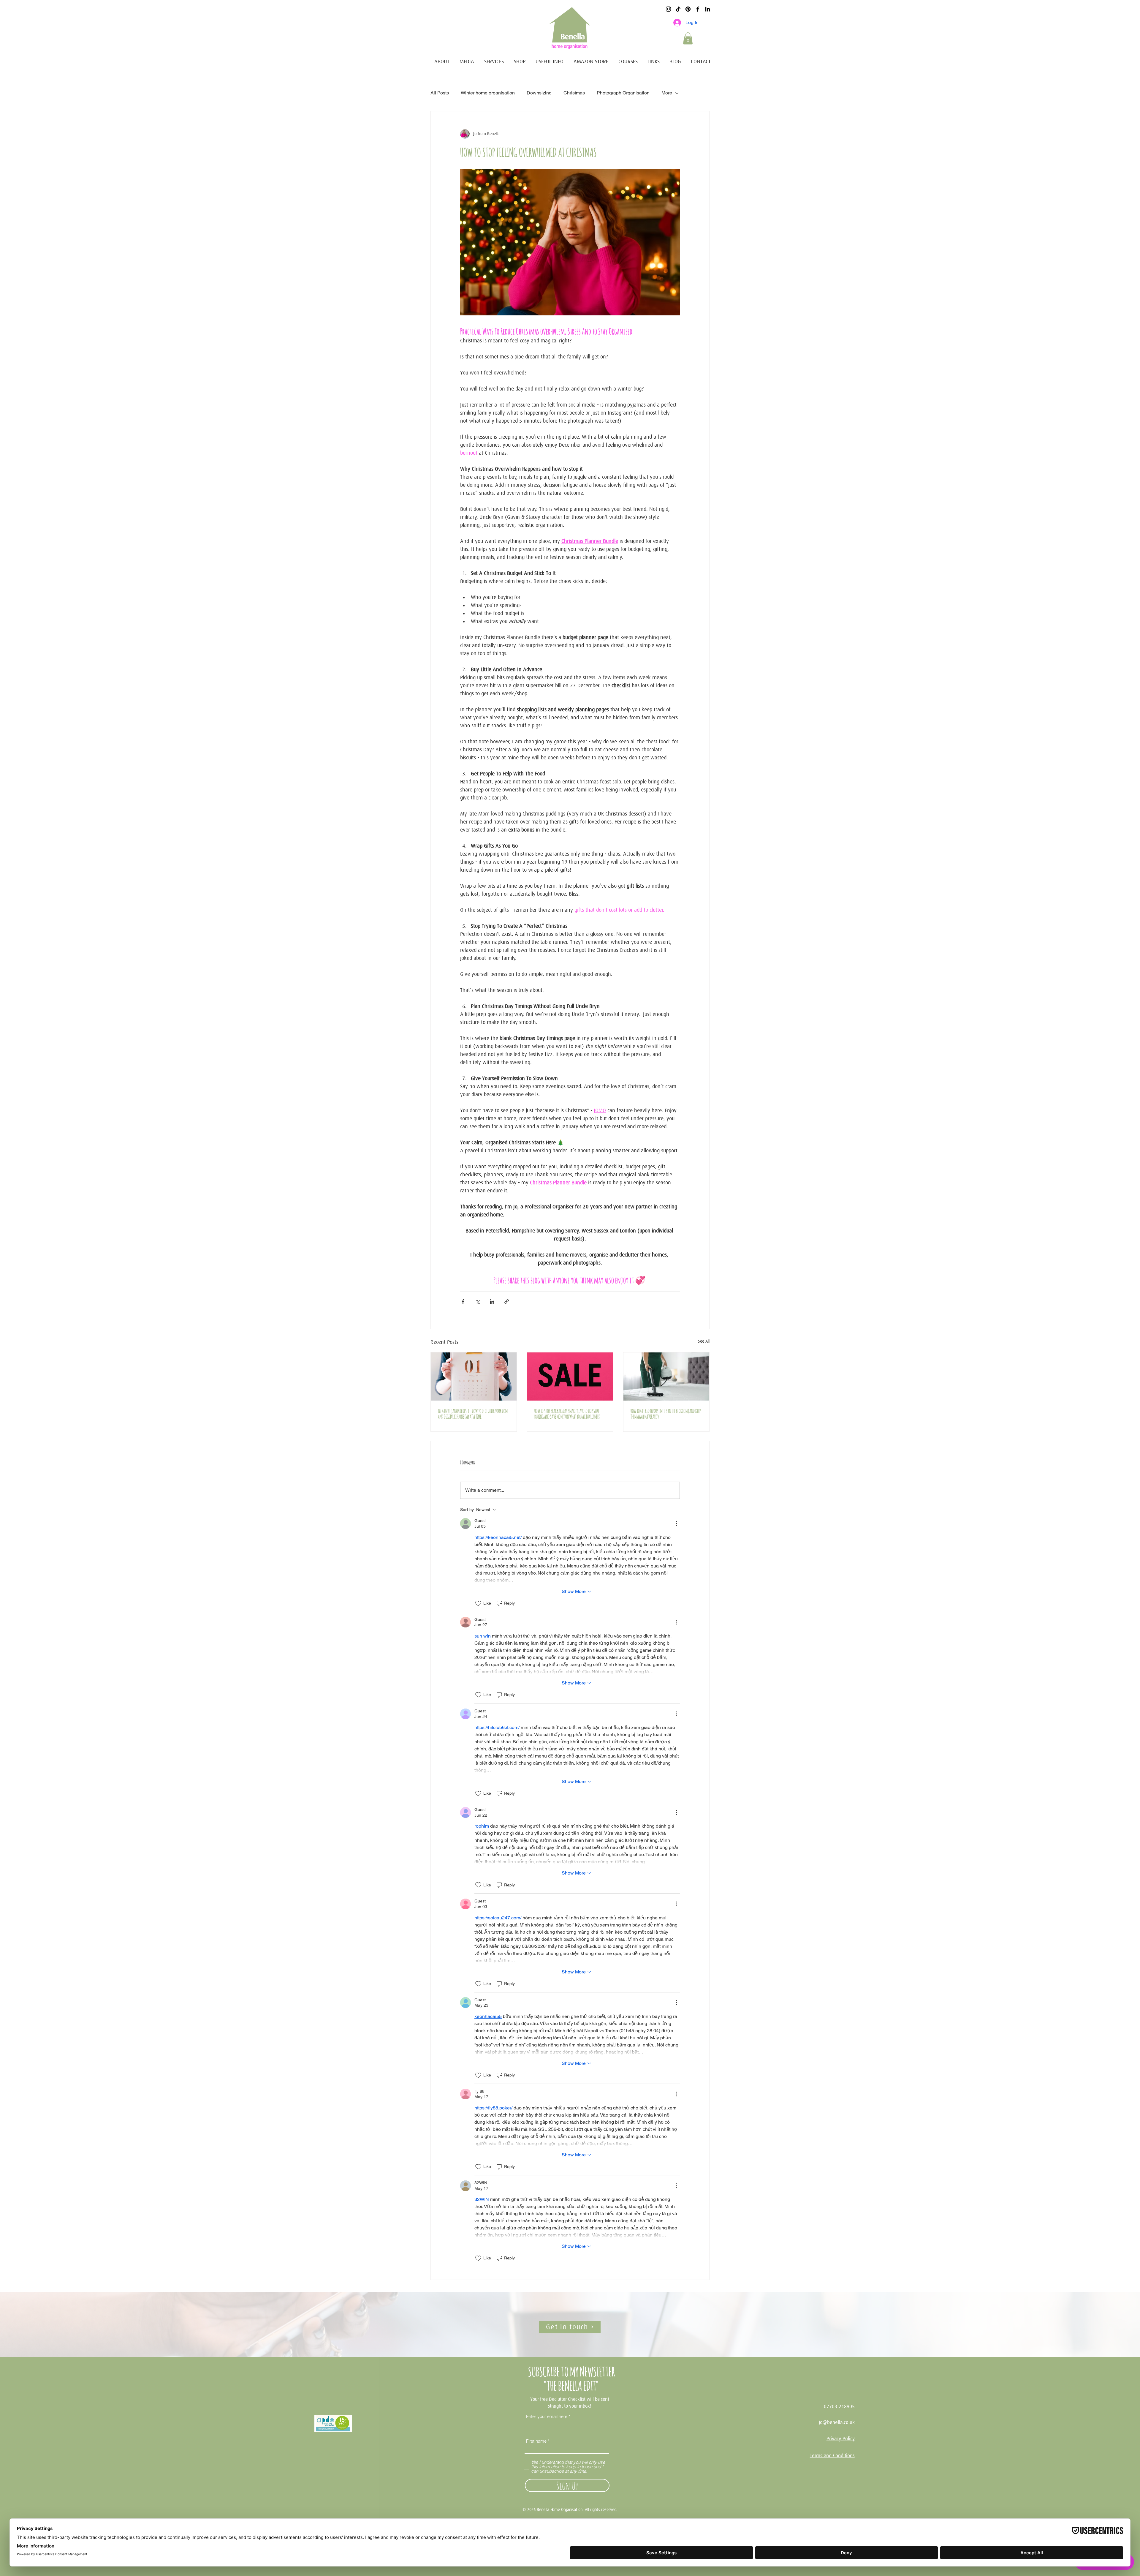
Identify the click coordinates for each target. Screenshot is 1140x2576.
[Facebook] (698, 9)
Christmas (574, 93)
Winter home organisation (488, 93)
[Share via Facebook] (463, 1302)
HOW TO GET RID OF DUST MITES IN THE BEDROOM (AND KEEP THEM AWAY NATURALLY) (666, 1413)
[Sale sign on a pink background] (570, 1376)
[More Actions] (676, 1524)
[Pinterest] (688, 9)
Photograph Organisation (623, 93)
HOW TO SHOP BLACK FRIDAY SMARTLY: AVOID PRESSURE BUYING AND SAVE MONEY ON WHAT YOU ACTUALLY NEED (567, 1413)
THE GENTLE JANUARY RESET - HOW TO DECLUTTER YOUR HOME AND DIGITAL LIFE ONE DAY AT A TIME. (473, 1413)
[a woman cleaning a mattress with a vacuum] (666, 1376)
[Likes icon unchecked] (478, 1603)
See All (704, 1341)
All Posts (440, 93)
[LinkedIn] (708, 9)
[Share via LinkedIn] (492, 1302)
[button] (688, 38)
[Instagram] (668, 9)
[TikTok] (678, 9)
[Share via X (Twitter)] (478, 1302)
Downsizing (539, 93)
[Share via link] (507, 1302)
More (667, 93)
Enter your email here (547, 2416)
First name (536, 2441)
